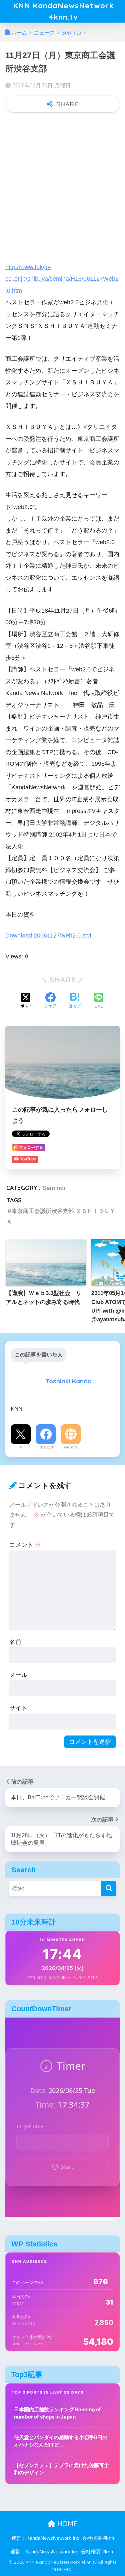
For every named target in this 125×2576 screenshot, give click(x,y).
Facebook (46, 1447)
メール (18, 1675)
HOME (66, 2524)
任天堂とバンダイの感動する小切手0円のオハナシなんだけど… (61, 2441)
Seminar (54, 1188)
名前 (15, 1642)
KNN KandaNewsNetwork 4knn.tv (63, 11)
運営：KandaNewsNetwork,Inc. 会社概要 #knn (63, 2538)
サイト (18, 1708)
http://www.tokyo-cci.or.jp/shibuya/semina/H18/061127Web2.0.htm (62, 279)
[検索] (109, 1888)
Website (71, 1447)
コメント (25, 1545)
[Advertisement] (62, 184)
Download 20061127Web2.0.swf (48, 935)
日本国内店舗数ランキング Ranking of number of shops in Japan (57, 2413)
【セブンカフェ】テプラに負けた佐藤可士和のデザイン (61, 2469)
